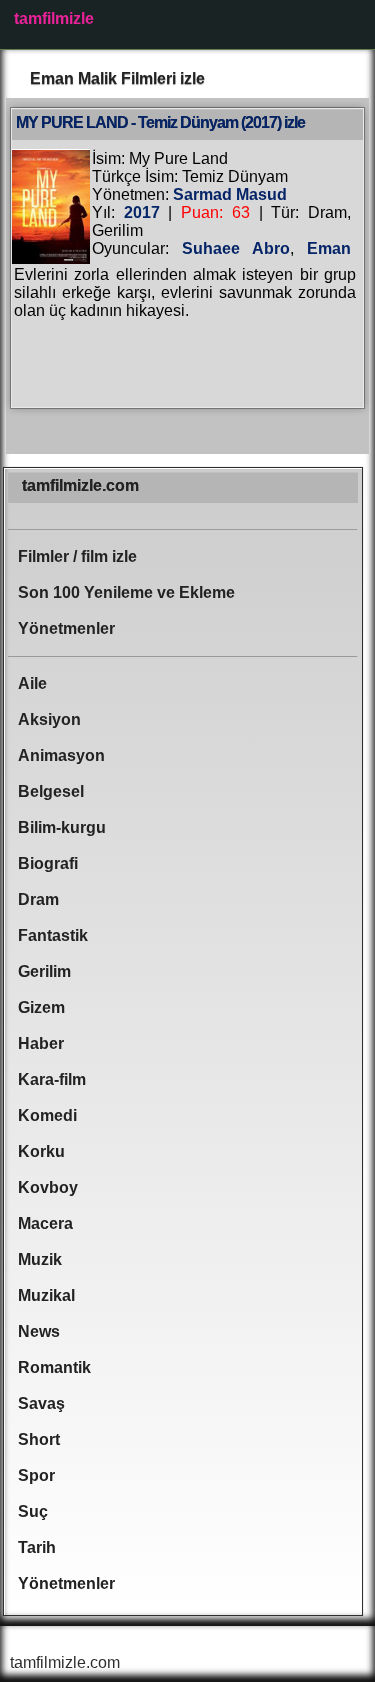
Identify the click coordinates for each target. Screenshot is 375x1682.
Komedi (47, 1115)
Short (39, 1439)
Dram (38, 899)
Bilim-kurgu (62, 827)
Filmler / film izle (77, 556)
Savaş (41, 1403)
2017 (142, 212)
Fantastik (53, 935)
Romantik (54, 1367)
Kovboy (48, 1187)
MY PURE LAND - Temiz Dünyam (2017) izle (160, 122)
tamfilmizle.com (80, 485)
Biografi (48, 863)
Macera (45, 1223)
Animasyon (61, 755)
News (39, 1331)
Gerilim (44, 971)
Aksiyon (49, 719)
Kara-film (52, 1079)
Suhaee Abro (236, 248)
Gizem (41, 1007)
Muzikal (46, 1295)
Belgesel (51, 791)
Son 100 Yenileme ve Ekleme (126, 592)
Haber (41, 1043)
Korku (41, 1151)
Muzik (40, 1259)
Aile (32, 683)
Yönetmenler (66, 628)
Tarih (37, 1547)
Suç (33, 1511)
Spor (36, 1475)
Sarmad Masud (230, 194)
